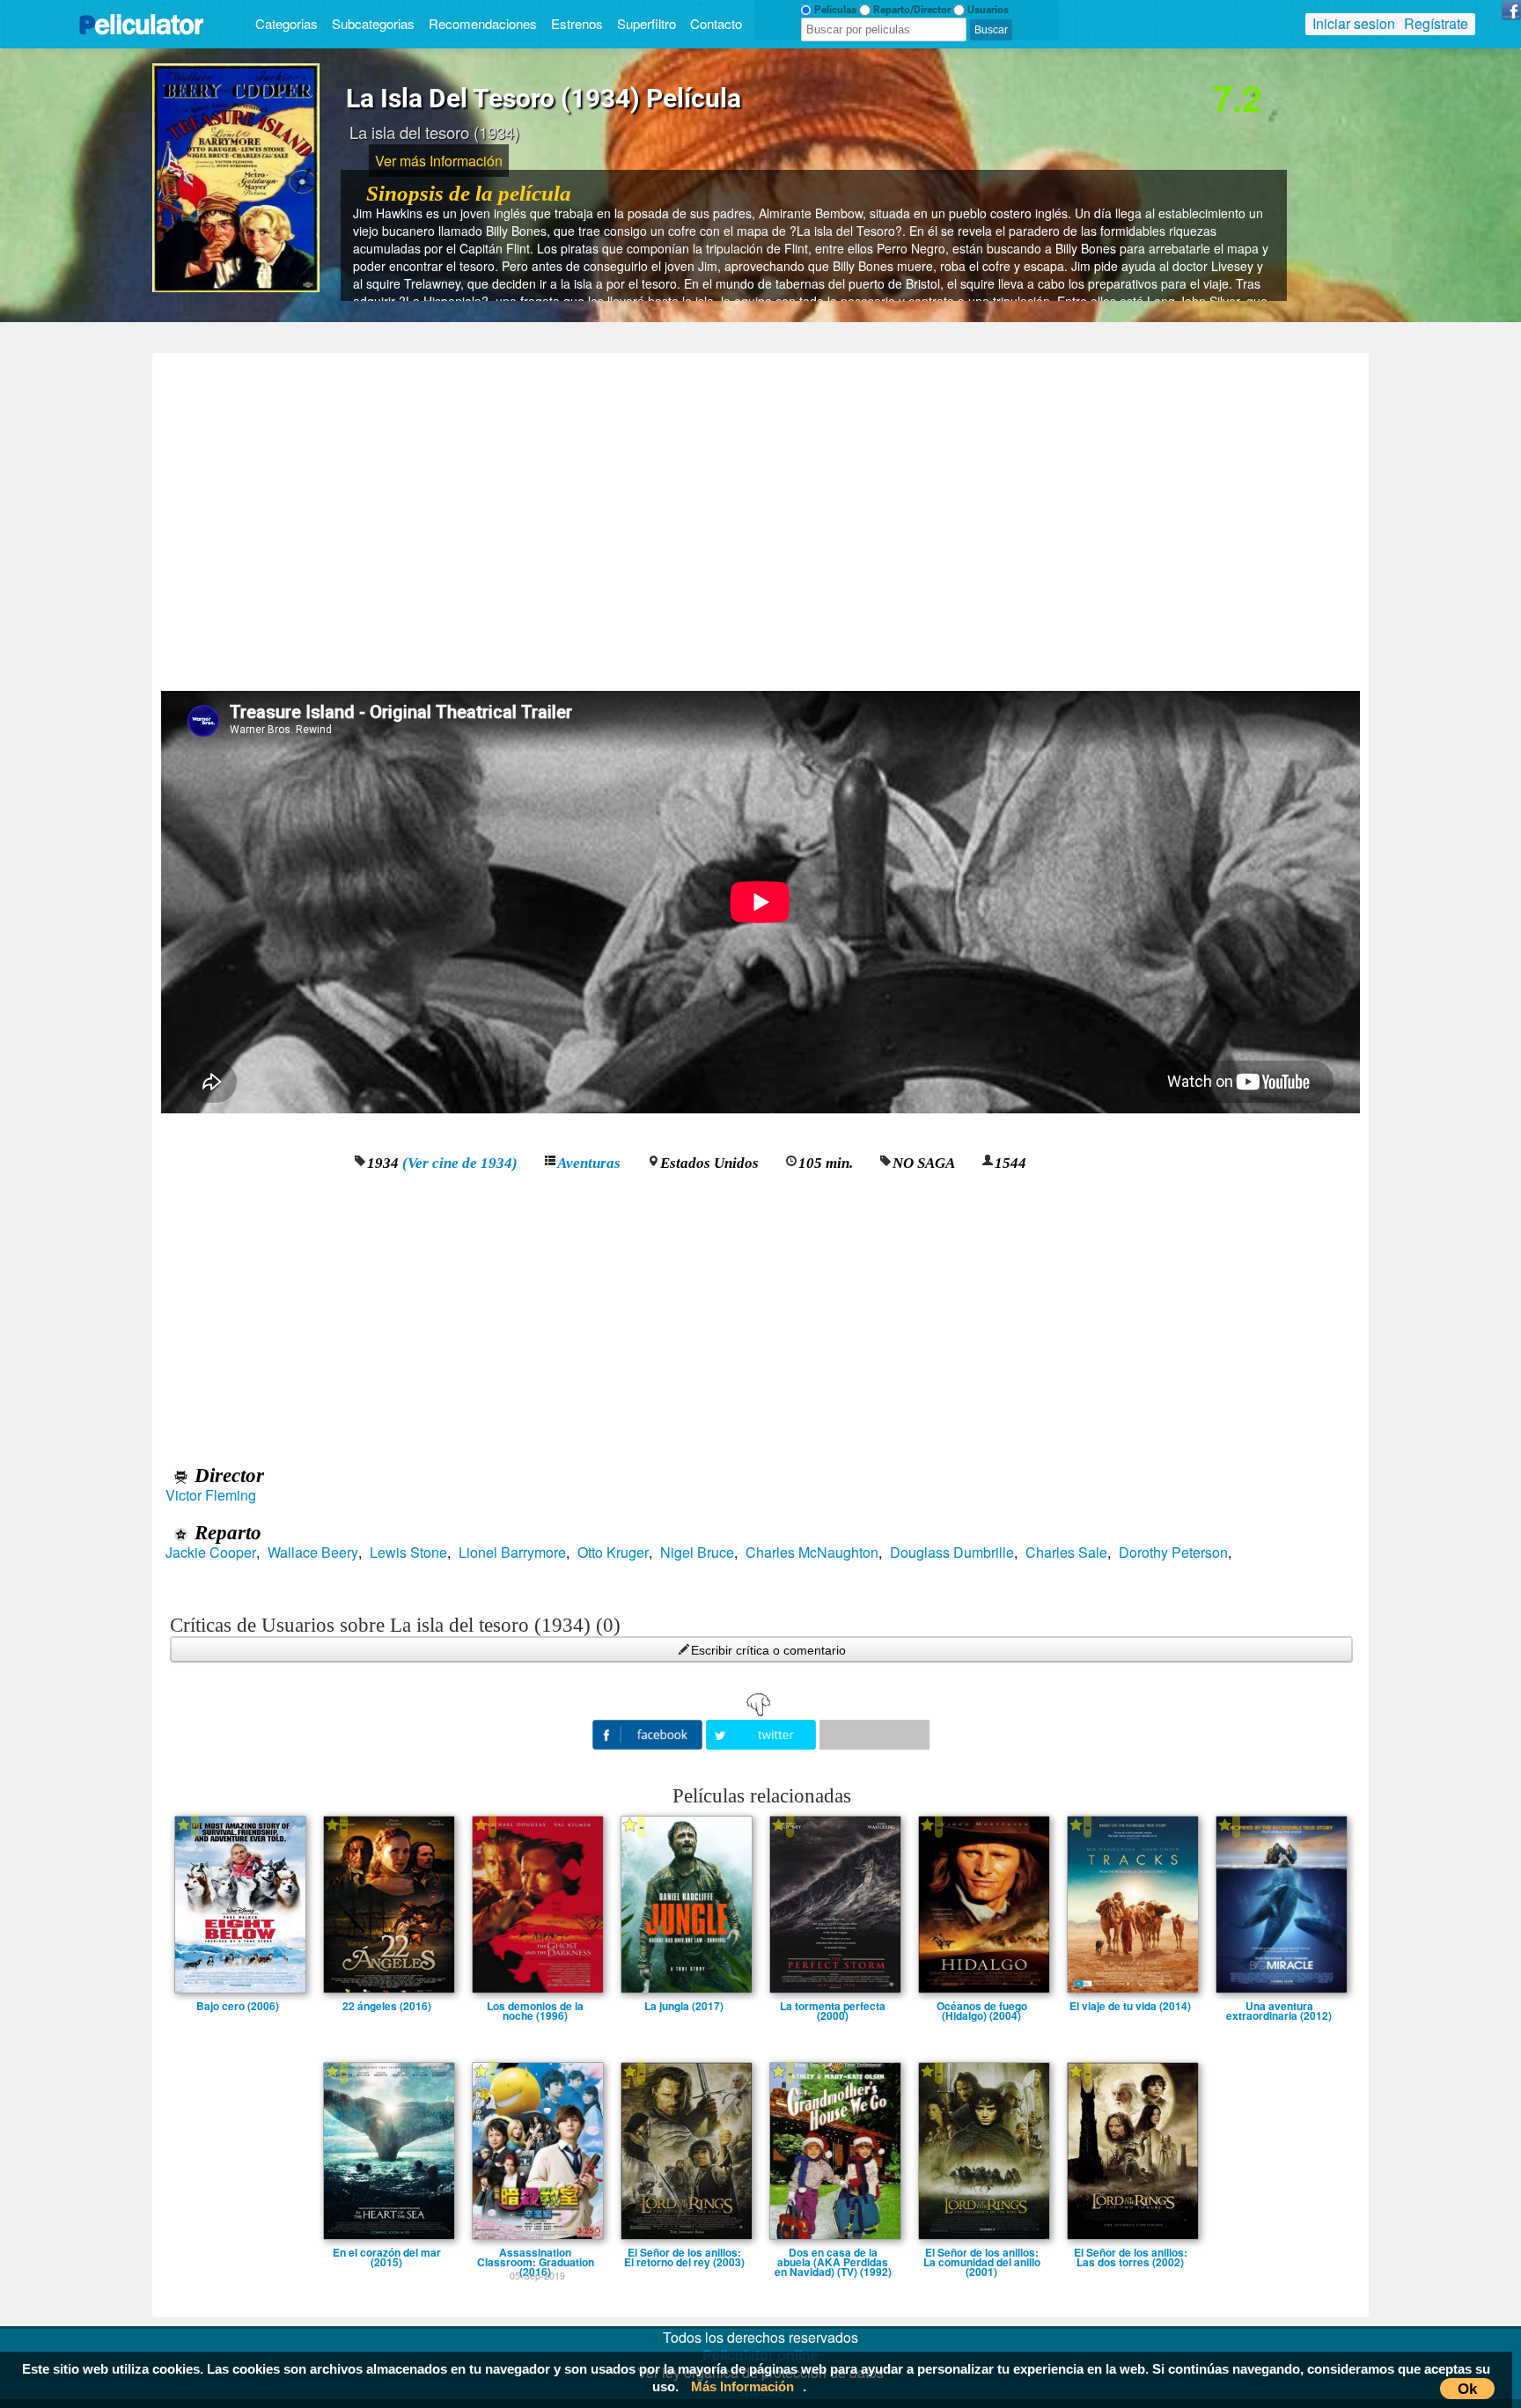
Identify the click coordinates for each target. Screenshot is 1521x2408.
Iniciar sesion (1354, 23)
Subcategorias (373, 23)
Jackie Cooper (211, 1553)
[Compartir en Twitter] (763, 1733)
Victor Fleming (211, 1495)
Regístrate (1436, 23)
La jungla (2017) (684, 2006)
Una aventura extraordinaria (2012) (1279, 2006)
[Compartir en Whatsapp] (874, 1735)
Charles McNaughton (812, 1553)
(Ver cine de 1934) (460, 1163)
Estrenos (577, 23)
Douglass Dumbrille (952, 1553)
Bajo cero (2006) (238, 2006)
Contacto (716, 23)
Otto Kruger (613, 1553)
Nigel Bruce (697, 1553)
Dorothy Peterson (1173, 1553)
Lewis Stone (408, 1553)
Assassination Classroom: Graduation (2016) (536, 2252)
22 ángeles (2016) (387, 2006)
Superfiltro (647, 23)
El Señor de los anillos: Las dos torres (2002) (1131, 2252)
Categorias (287, 23)
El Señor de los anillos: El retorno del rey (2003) (684, 2252)
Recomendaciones (483, 23)
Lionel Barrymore (512, 1553)
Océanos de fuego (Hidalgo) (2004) (982, 2006)
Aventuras (589, 1163)
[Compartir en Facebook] (649, 1733)
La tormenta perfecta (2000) (833, 2006)
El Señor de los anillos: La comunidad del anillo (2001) (982, 2252)
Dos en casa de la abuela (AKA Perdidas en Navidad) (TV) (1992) (833, 2252)
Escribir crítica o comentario (768, 1650)
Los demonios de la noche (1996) (535, 2006)
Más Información (742, 2386)
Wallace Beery (313, 1553)
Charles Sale (1066, 1553)
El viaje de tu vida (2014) (1130, 2006)
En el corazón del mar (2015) (387, 2252)
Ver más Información (439, 161)
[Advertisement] (760, 516)
